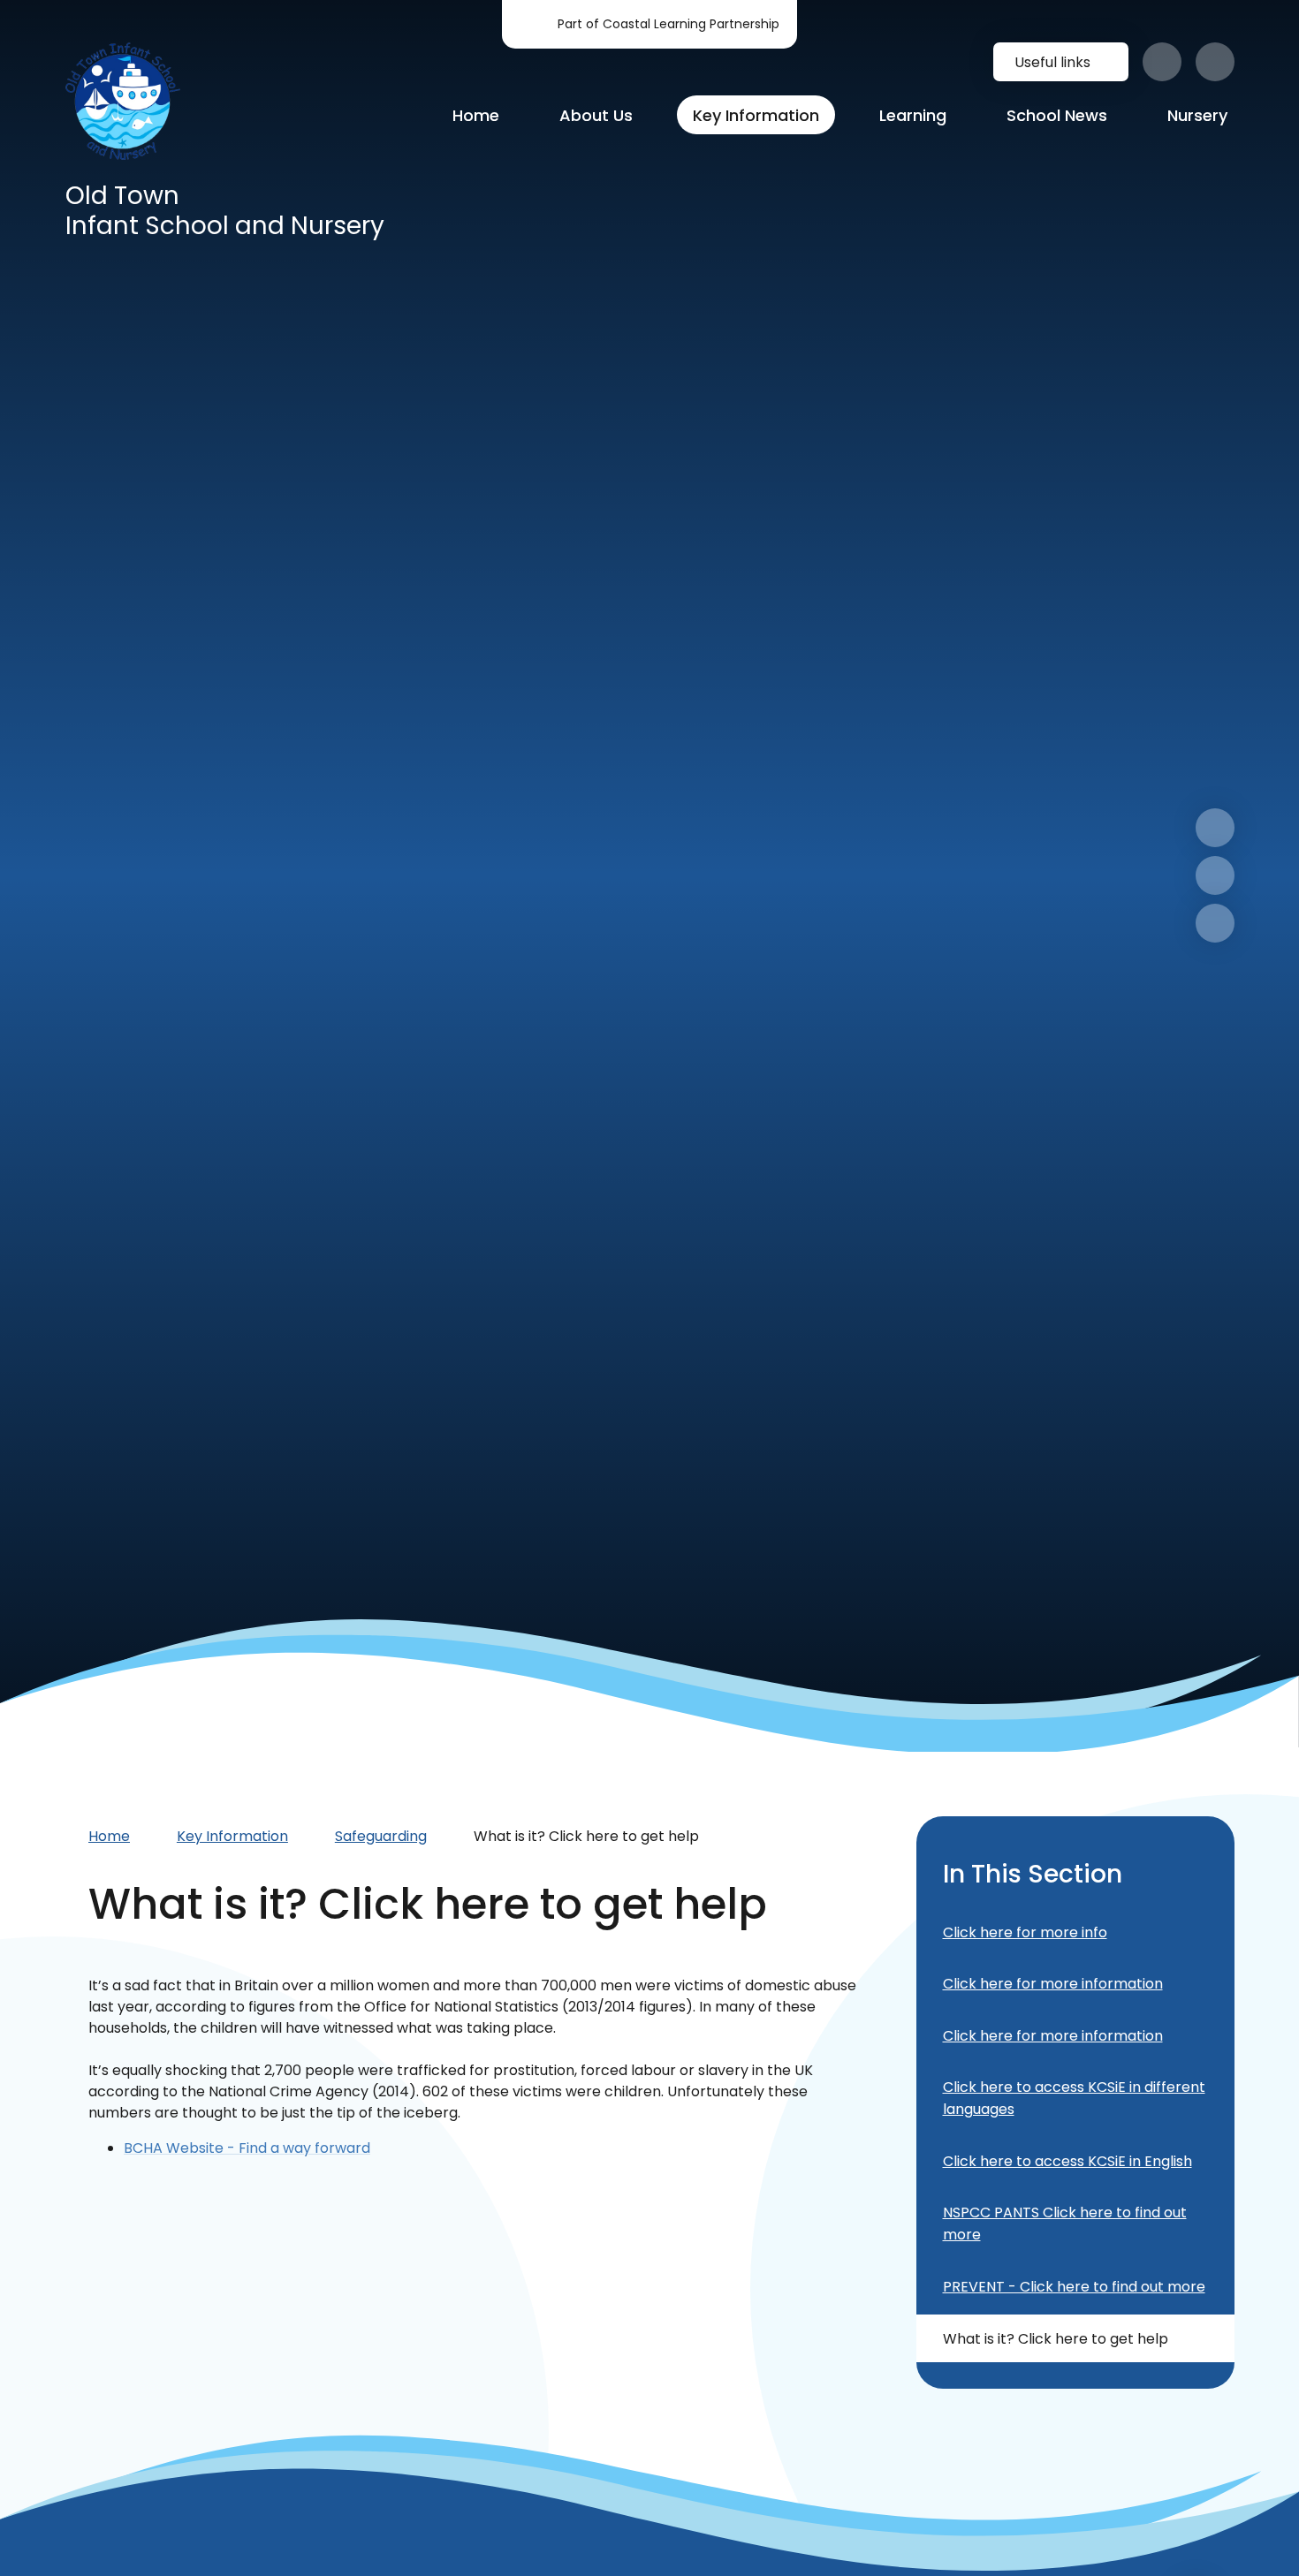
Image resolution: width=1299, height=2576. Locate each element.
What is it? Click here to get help (586, 1836)
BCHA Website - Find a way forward (247, 2148)
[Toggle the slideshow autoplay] (1215, 923)
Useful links (1052, 62)
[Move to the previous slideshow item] (1215, 875)
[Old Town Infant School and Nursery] (123, 101)
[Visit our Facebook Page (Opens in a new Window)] (1162, 62)
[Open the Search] (1215, 62)
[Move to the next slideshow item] (1215, 828)
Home (109, 1836)
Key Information (232, 1836)
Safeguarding (381, 1836)
